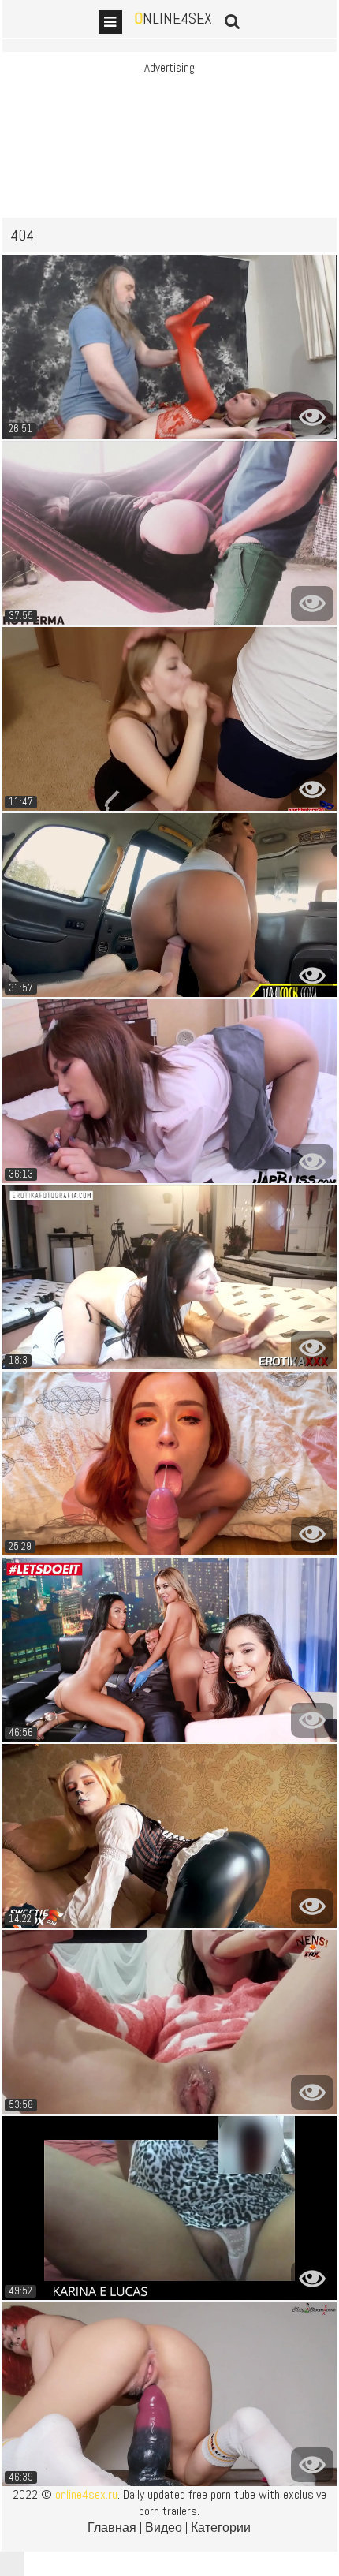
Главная (112, 2527)
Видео (164, 2527)
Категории (221, 2527)
